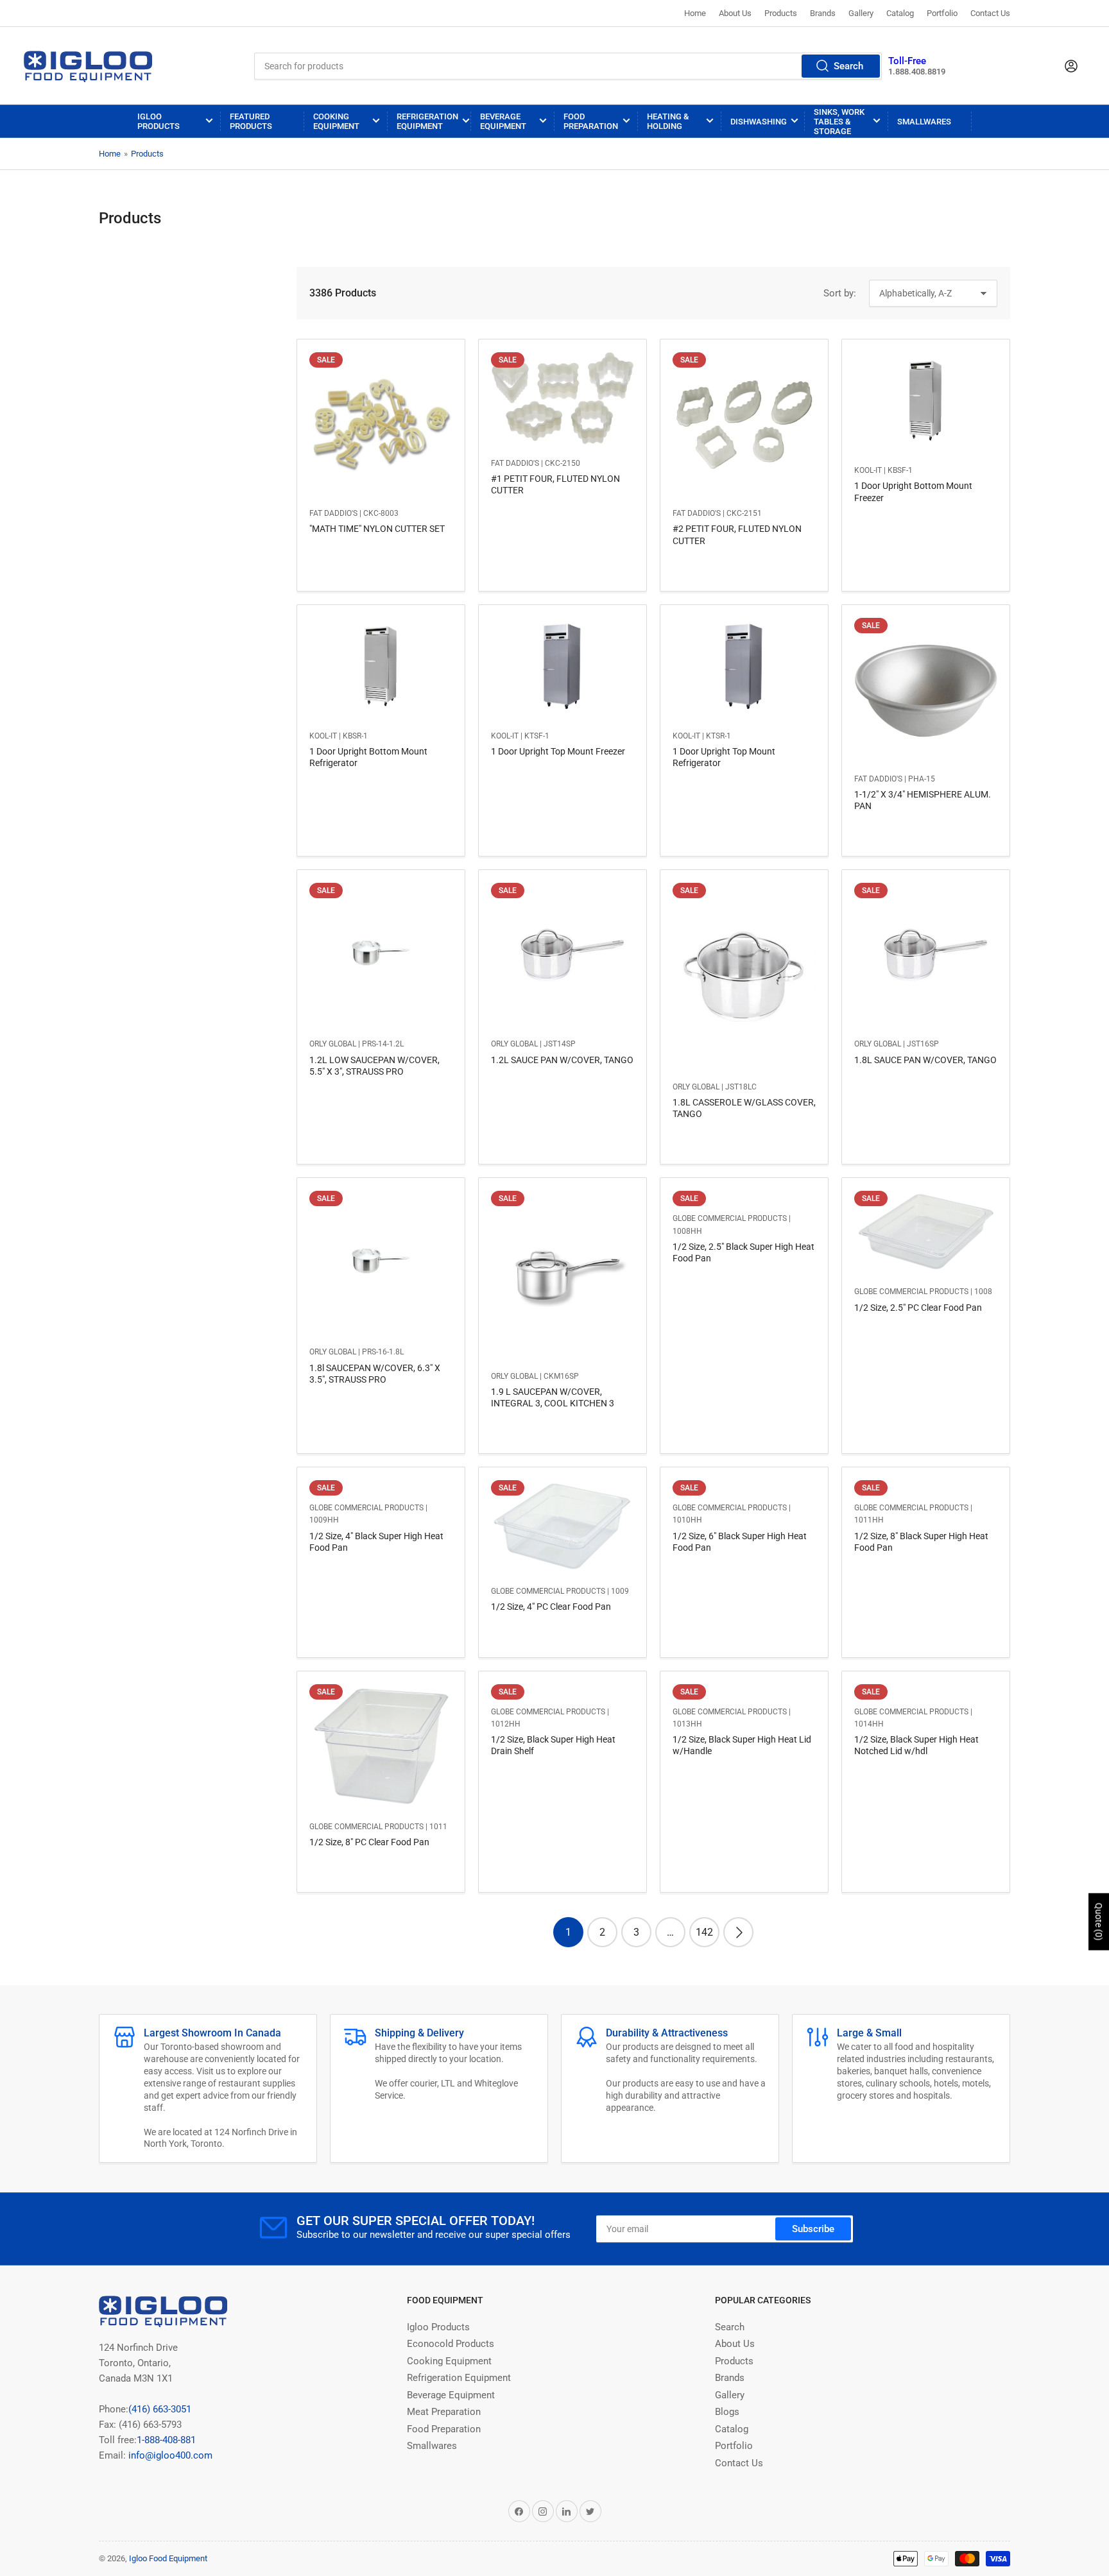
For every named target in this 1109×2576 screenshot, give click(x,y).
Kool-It (868, 470)
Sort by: (840, 293)
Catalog (900, 13)
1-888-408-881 (166, 2440)
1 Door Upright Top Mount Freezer (558, 751)
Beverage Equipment (503, 121)
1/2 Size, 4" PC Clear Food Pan (551, 1607)
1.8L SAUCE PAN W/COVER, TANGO (925, 1060)
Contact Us (990, 13)
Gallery (861, 13)
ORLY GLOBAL (333, 1044)
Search (848, 66)
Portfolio (942, 13)
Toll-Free (907, 61)
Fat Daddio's (333, 513)
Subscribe (813, 2229)
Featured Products (251, 121)
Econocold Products (451, 2344)
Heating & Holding (668, 121)
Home (695, 13)
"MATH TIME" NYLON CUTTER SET (377, 529)
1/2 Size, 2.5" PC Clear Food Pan (918, 1308)
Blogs (727, 2412)
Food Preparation (591, 121)
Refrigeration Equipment (427, 121)
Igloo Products (159, 121)
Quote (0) (1099, 1922)
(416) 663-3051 (160, 2409)
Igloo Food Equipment (168, 2558)
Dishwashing (759, 122)
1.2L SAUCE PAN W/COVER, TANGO (562, 1060)
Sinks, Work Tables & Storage (839, 122)
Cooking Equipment (336, 121)
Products (781, 13)
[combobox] (568, 66)
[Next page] (738, 1932)
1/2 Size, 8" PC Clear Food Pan (369, 1842)
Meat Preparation (444, 2412)
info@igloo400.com (169, 2455)
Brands (823, 13)
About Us (735, 13)
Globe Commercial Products (730, 1218)
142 (704, 1932)
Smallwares (924, 122)
